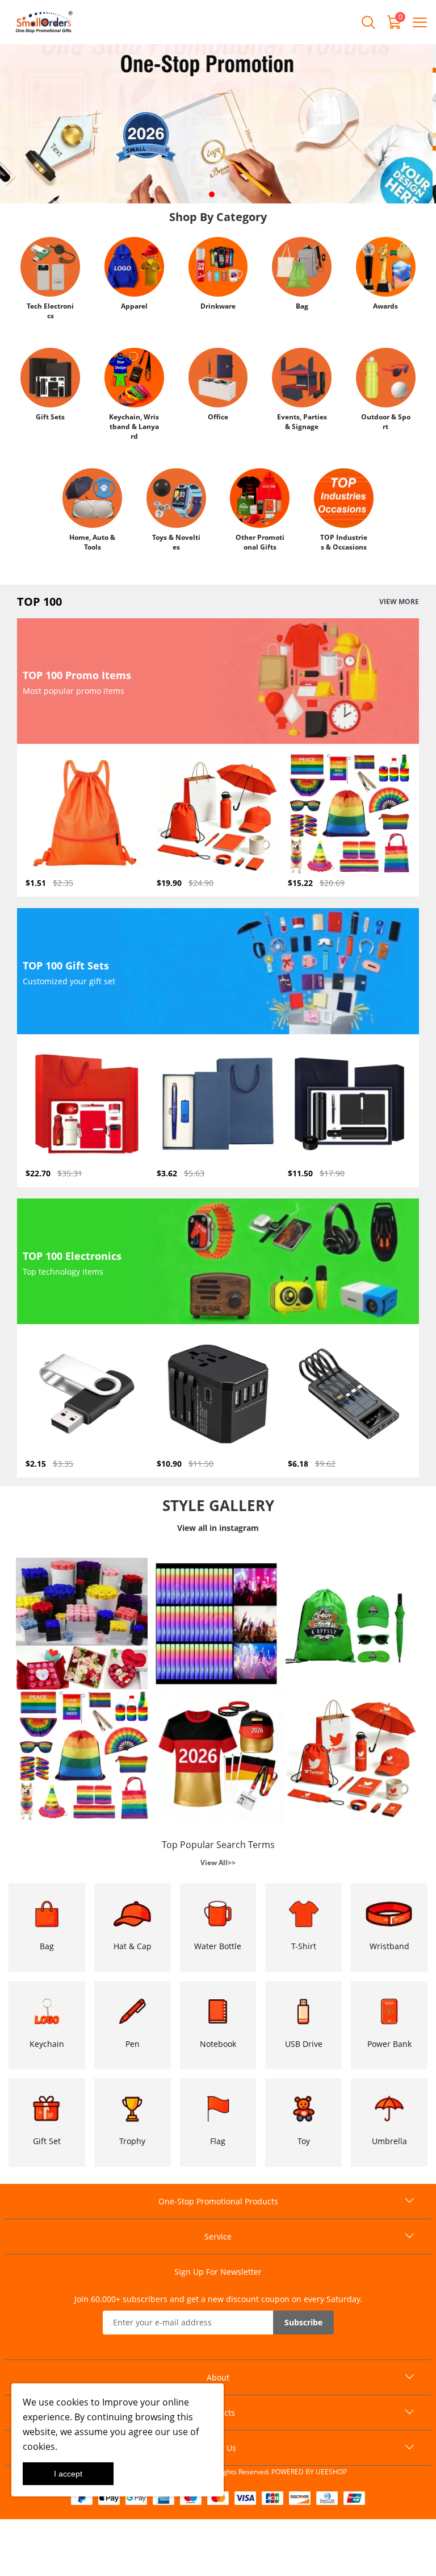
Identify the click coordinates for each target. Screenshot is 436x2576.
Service (218, 2236)
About (218, 2377)
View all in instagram (218, 1528)
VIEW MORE (399, 602)
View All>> (218, 1863)
